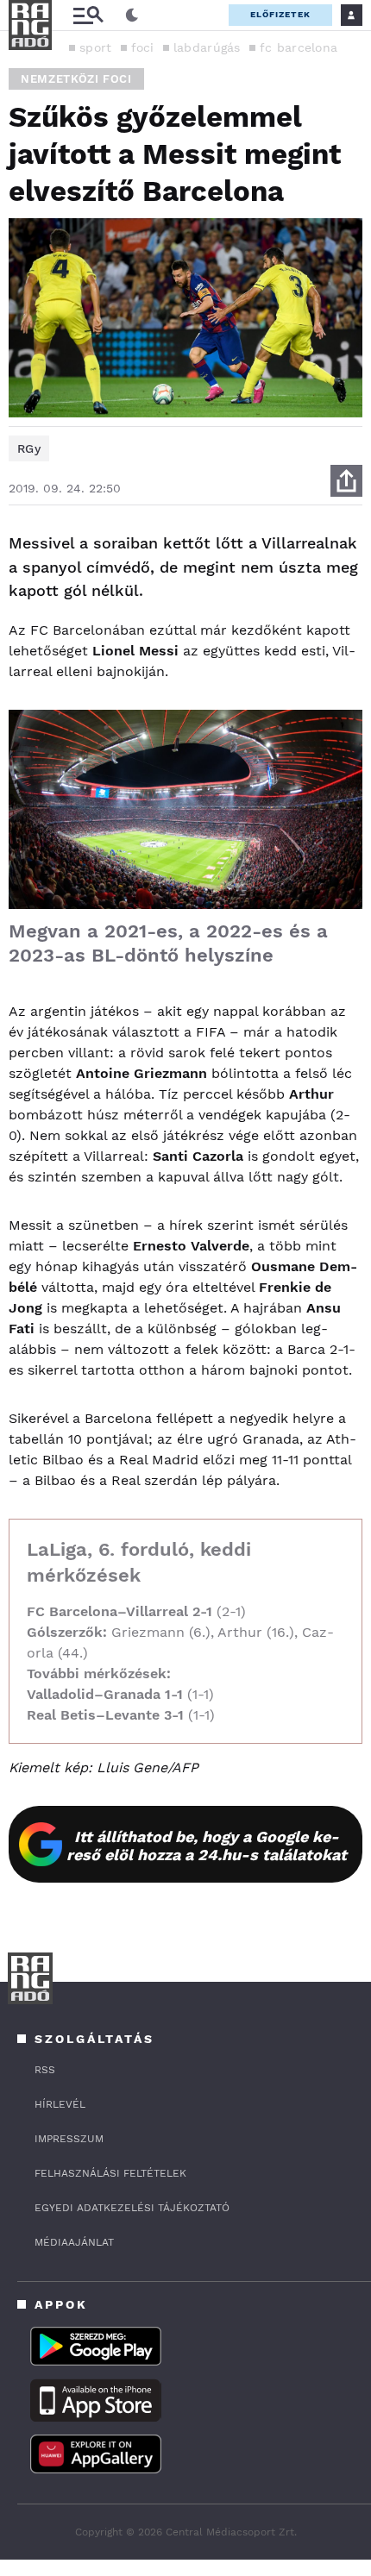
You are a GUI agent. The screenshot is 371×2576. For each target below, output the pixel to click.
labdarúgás (207, 47)
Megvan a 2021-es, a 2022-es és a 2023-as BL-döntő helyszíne (168, 943)
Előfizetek (280, 14)
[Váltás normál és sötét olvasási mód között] (132, 16)
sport (96, 47)
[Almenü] (88, 15)
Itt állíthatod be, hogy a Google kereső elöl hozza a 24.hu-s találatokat (207, 1846)
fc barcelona (299, 47)
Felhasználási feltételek (110, 2173)
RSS (45, 2070)
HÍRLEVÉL (60, 2104)
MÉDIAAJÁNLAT (74, 2242)
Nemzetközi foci (76, 79)
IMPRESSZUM (69, 2139)
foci (143, 47)
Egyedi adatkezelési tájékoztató (132, 2208)
